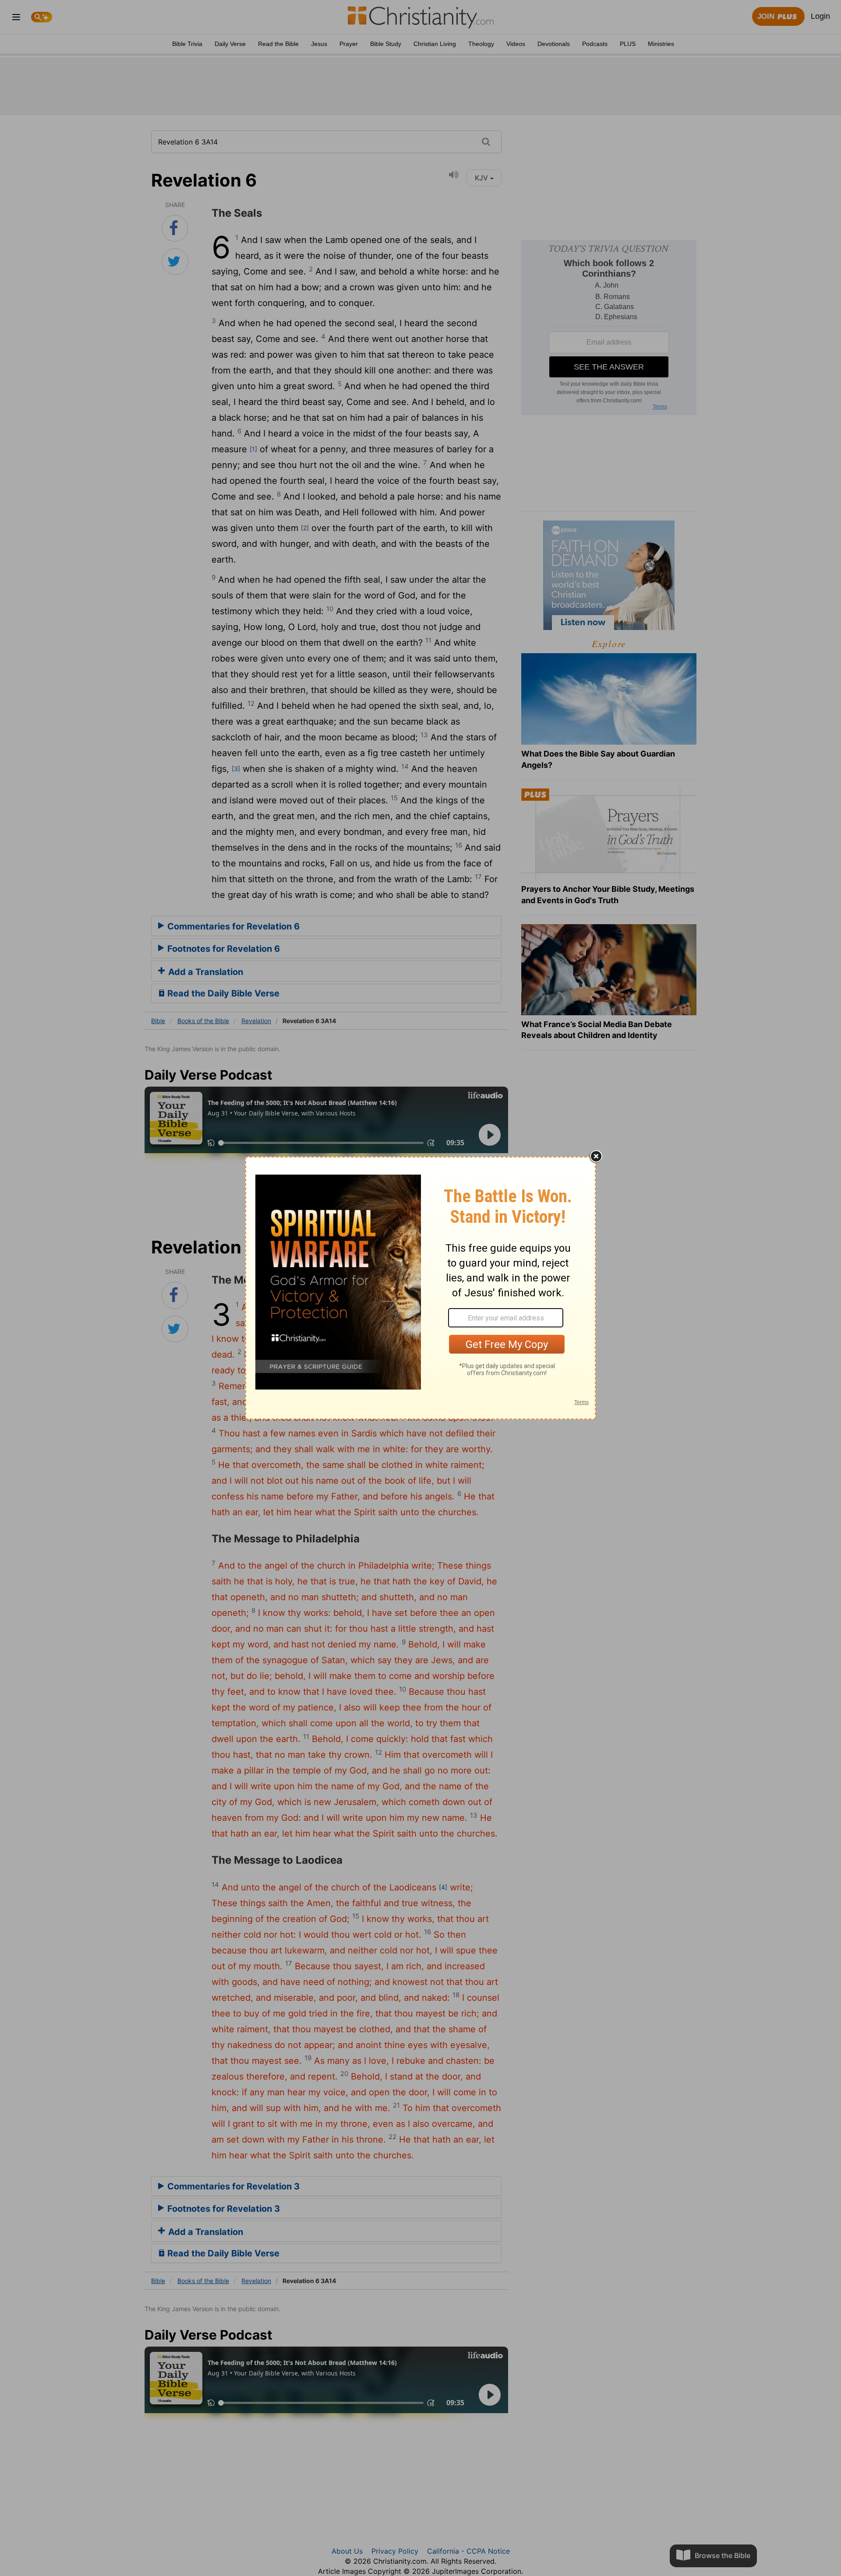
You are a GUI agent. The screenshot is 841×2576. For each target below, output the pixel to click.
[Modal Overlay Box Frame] (420, 1288)
